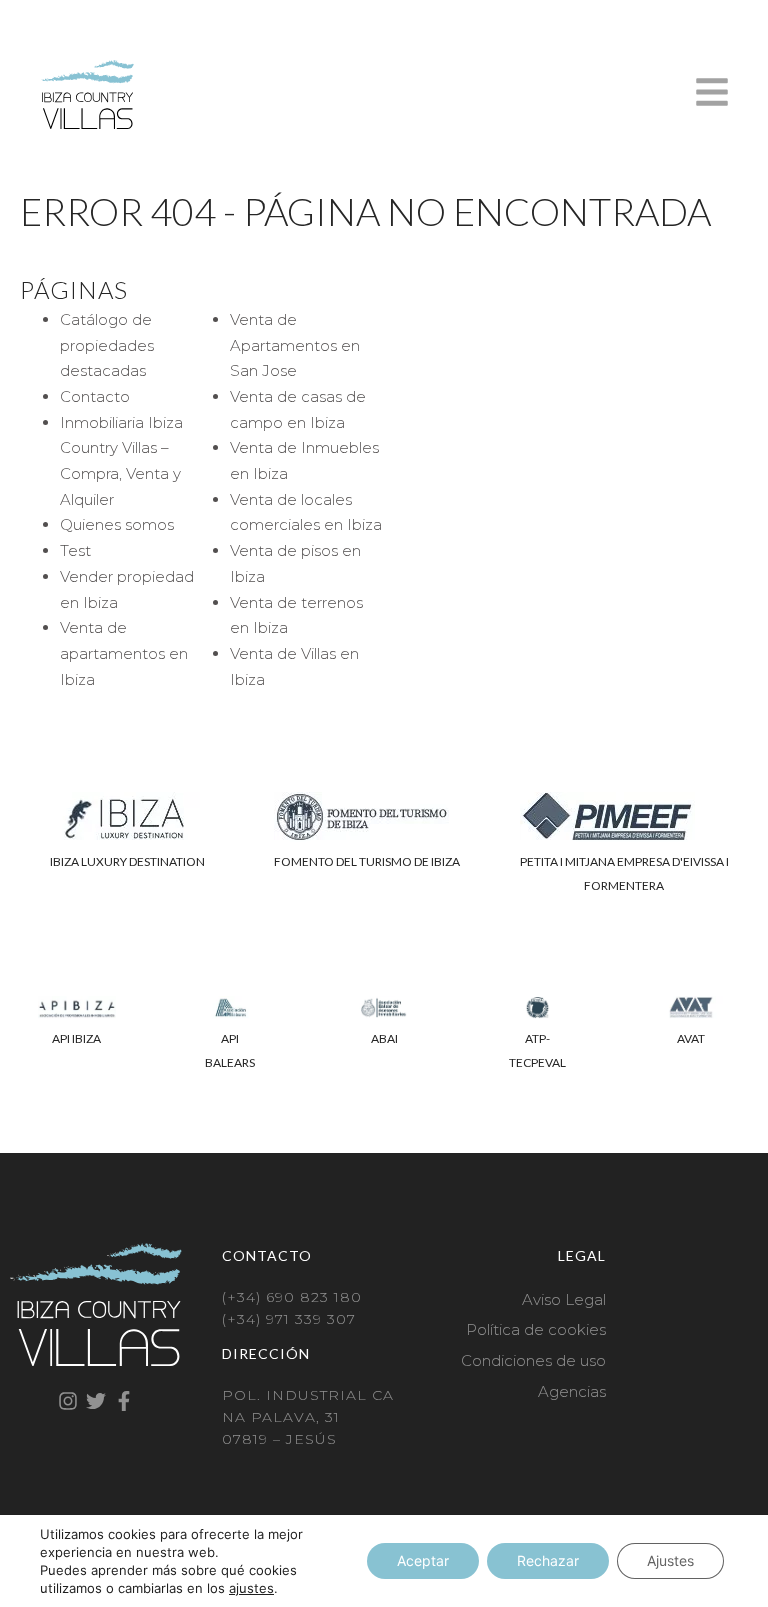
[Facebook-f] (124, 1401)
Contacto (95, 396)
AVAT (691, 1038)
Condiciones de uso (533, 1360)
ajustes (251, 1588)
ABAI (384, 1038)
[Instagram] (68, 1401)
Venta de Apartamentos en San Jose (295, 345)
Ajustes (670, 1560)
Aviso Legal (564, 1299)
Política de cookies (536, 1329)
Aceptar (423, 1560)
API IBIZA (76, 1038)
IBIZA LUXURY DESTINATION (127, 861)
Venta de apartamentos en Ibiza (124, 653)
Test (75, 550)
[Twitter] (96, 1401)
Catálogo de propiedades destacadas (107, 345)
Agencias (572, 1391)
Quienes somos (117, 524)
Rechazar (548, 1560)
